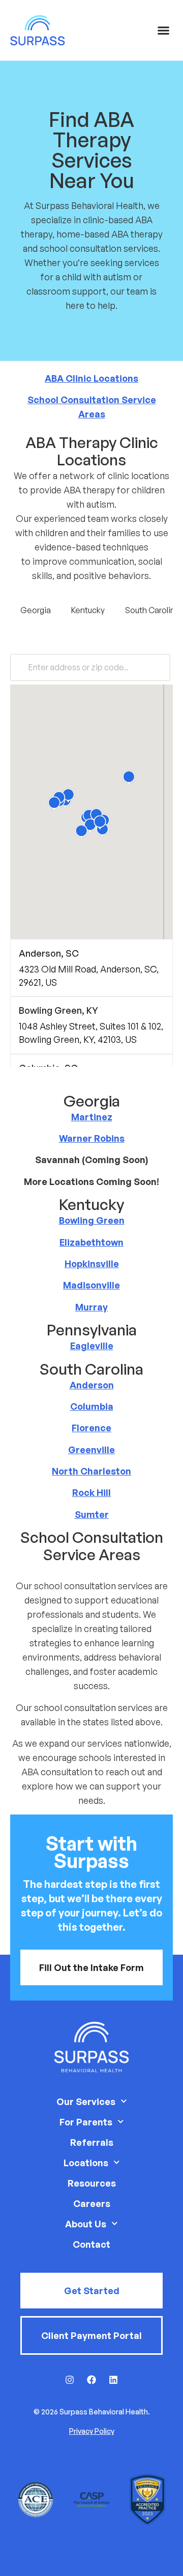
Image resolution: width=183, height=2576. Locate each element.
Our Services (86, 2101)
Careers (92, 2203)
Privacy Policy (92, 2431)
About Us (86, 2224)
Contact (91, 2244)
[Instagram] (70, 2380)
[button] (164, 31)
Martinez (92, 1117)
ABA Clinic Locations (91, 378)
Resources (92, 2183)
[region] (91, 1032)
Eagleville (92, 1346)
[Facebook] (91, 2380)
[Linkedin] (113, 2380)
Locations (86, 2163)
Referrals (92, 2142)
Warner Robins (92, 1138)
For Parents (86, 2122)
